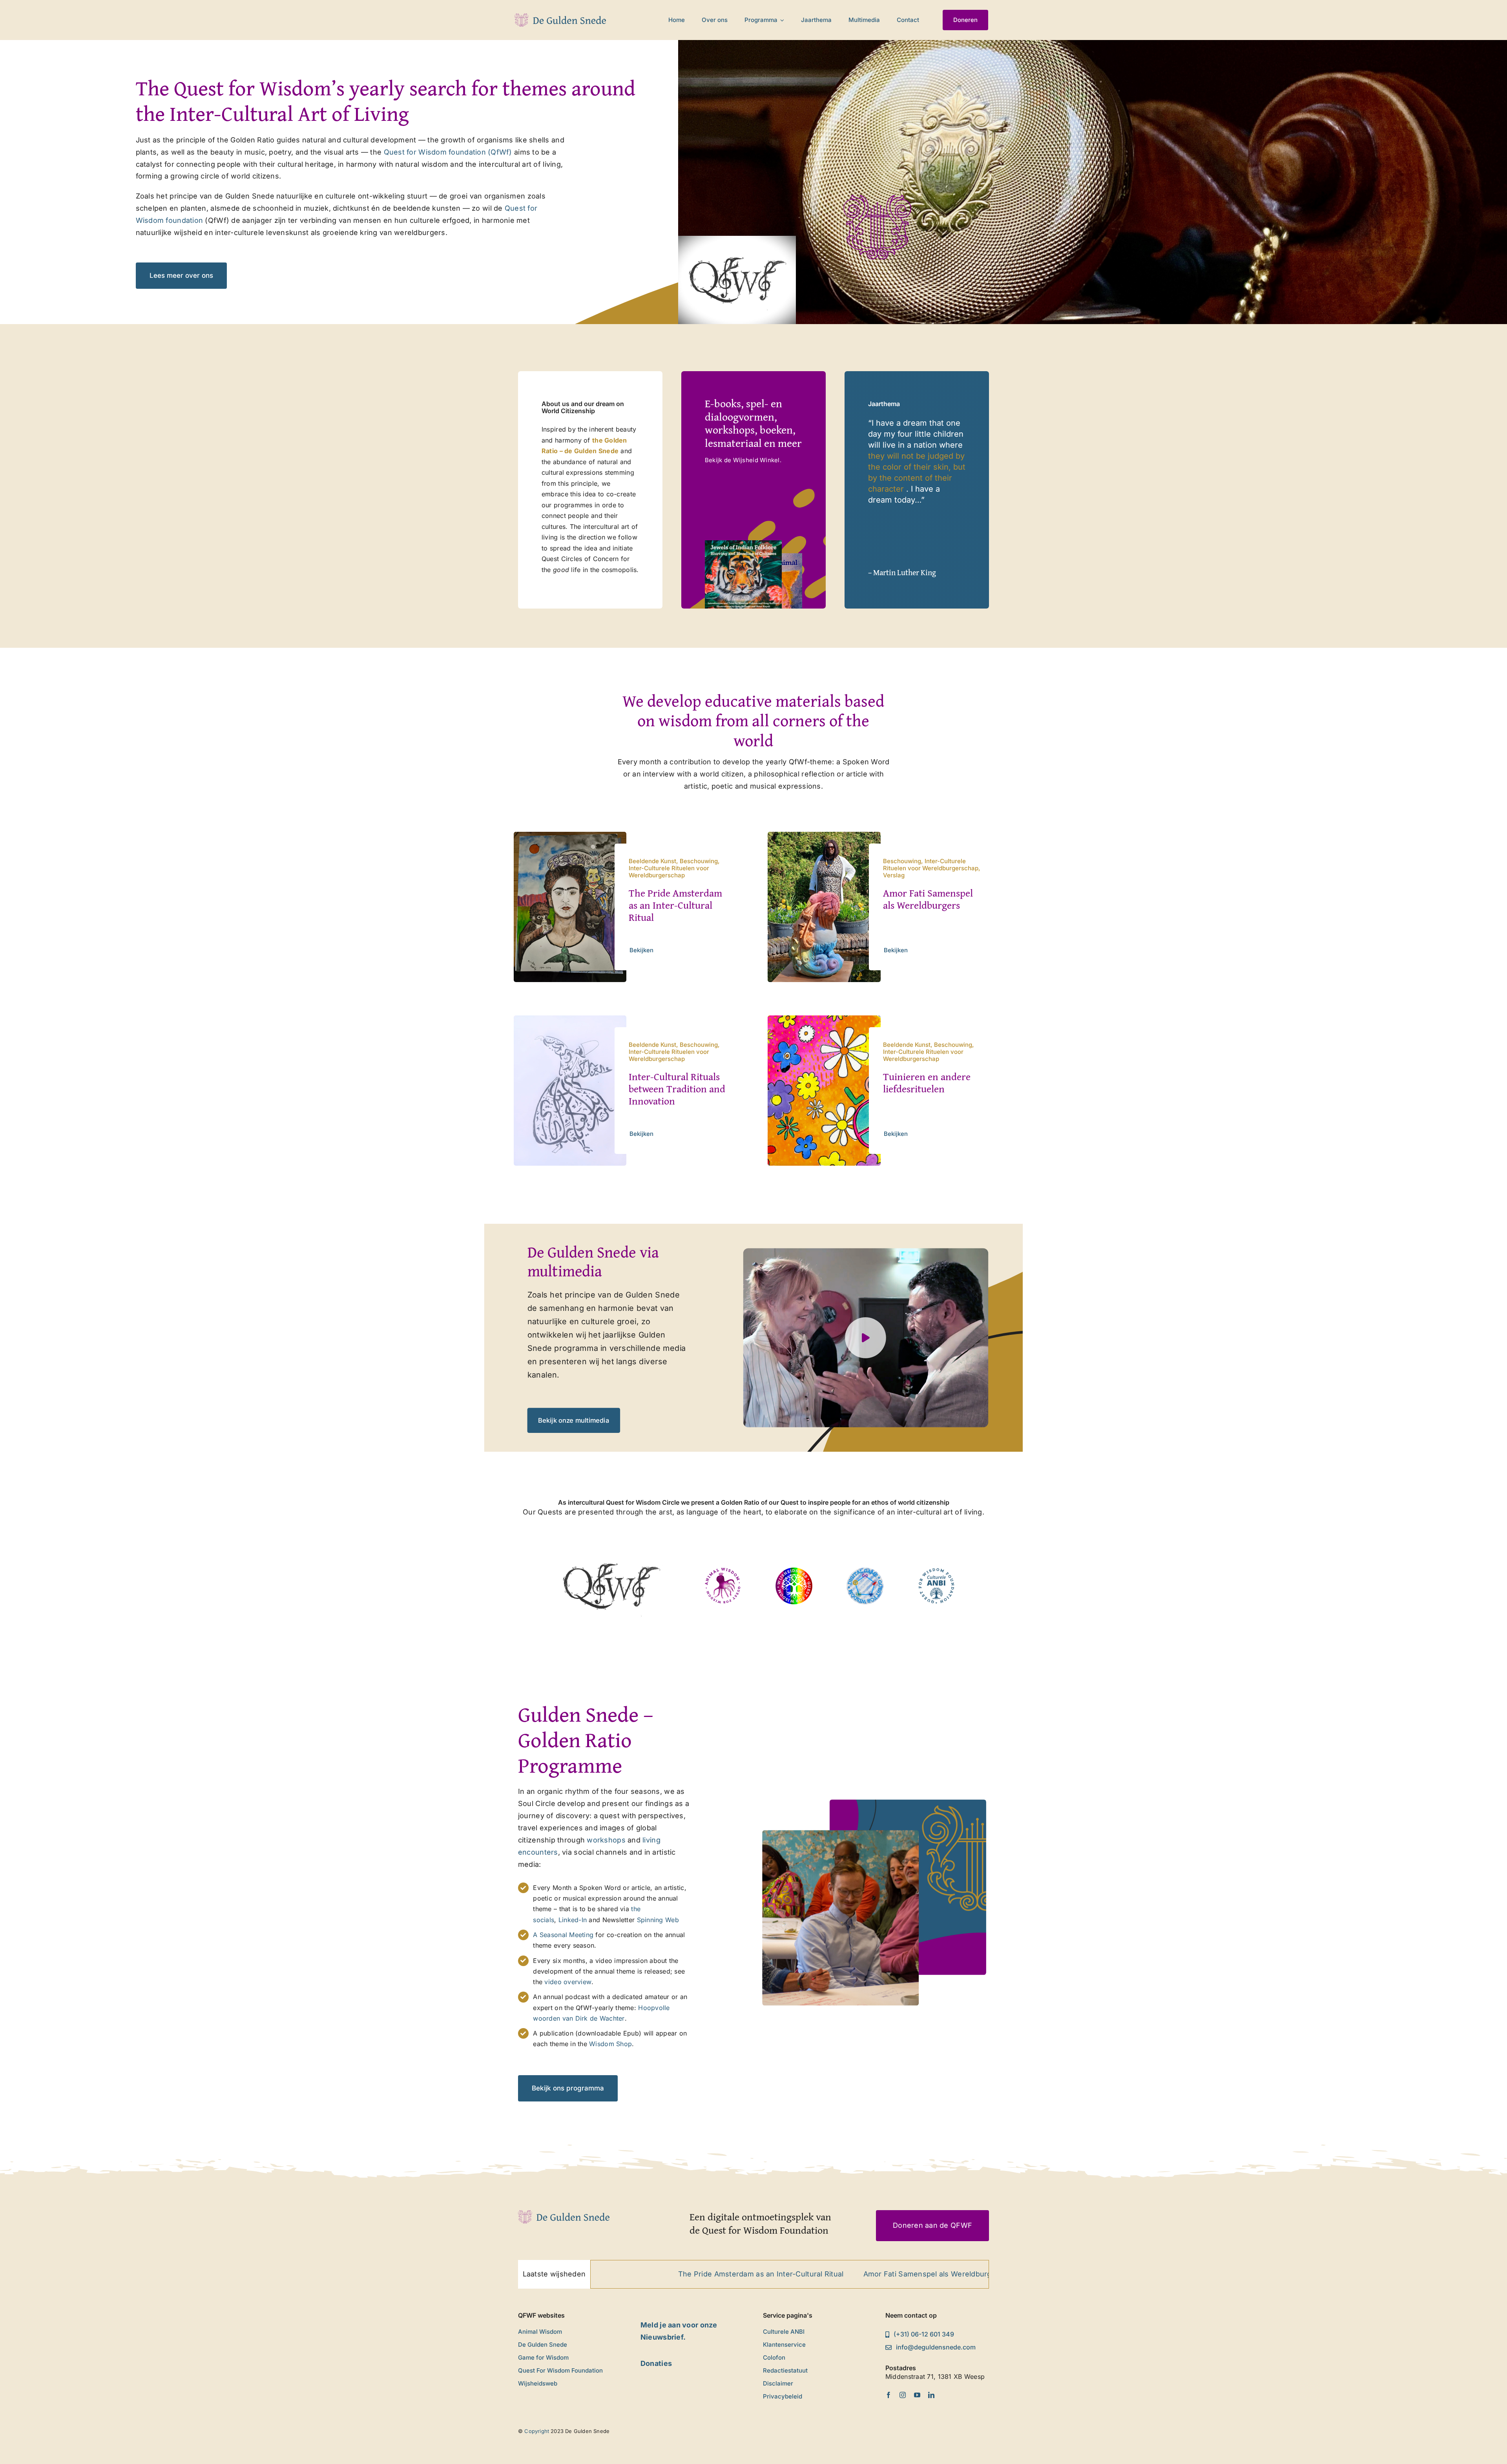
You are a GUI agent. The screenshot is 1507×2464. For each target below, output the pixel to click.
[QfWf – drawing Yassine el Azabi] (611, 1545)
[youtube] (917, 2395)
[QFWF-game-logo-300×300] (865, 1571)
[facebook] (889, 2395)
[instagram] (903, 2395)
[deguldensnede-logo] (560, 17)
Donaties (656, 2363)
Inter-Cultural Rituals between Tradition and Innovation (677, 1089)
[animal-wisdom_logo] (723, 1571)
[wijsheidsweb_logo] (794, 1571)
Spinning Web (657, 1920)
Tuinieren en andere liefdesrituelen (927, 1083)
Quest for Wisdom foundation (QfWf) (448, 152)
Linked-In (574, 1920)
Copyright (537, 2431)
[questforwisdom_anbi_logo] (936, 1571)
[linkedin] (931, 2395)
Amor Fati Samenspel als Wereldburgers (928, 899)
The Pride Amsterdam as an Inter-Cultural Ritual (675, 905)
